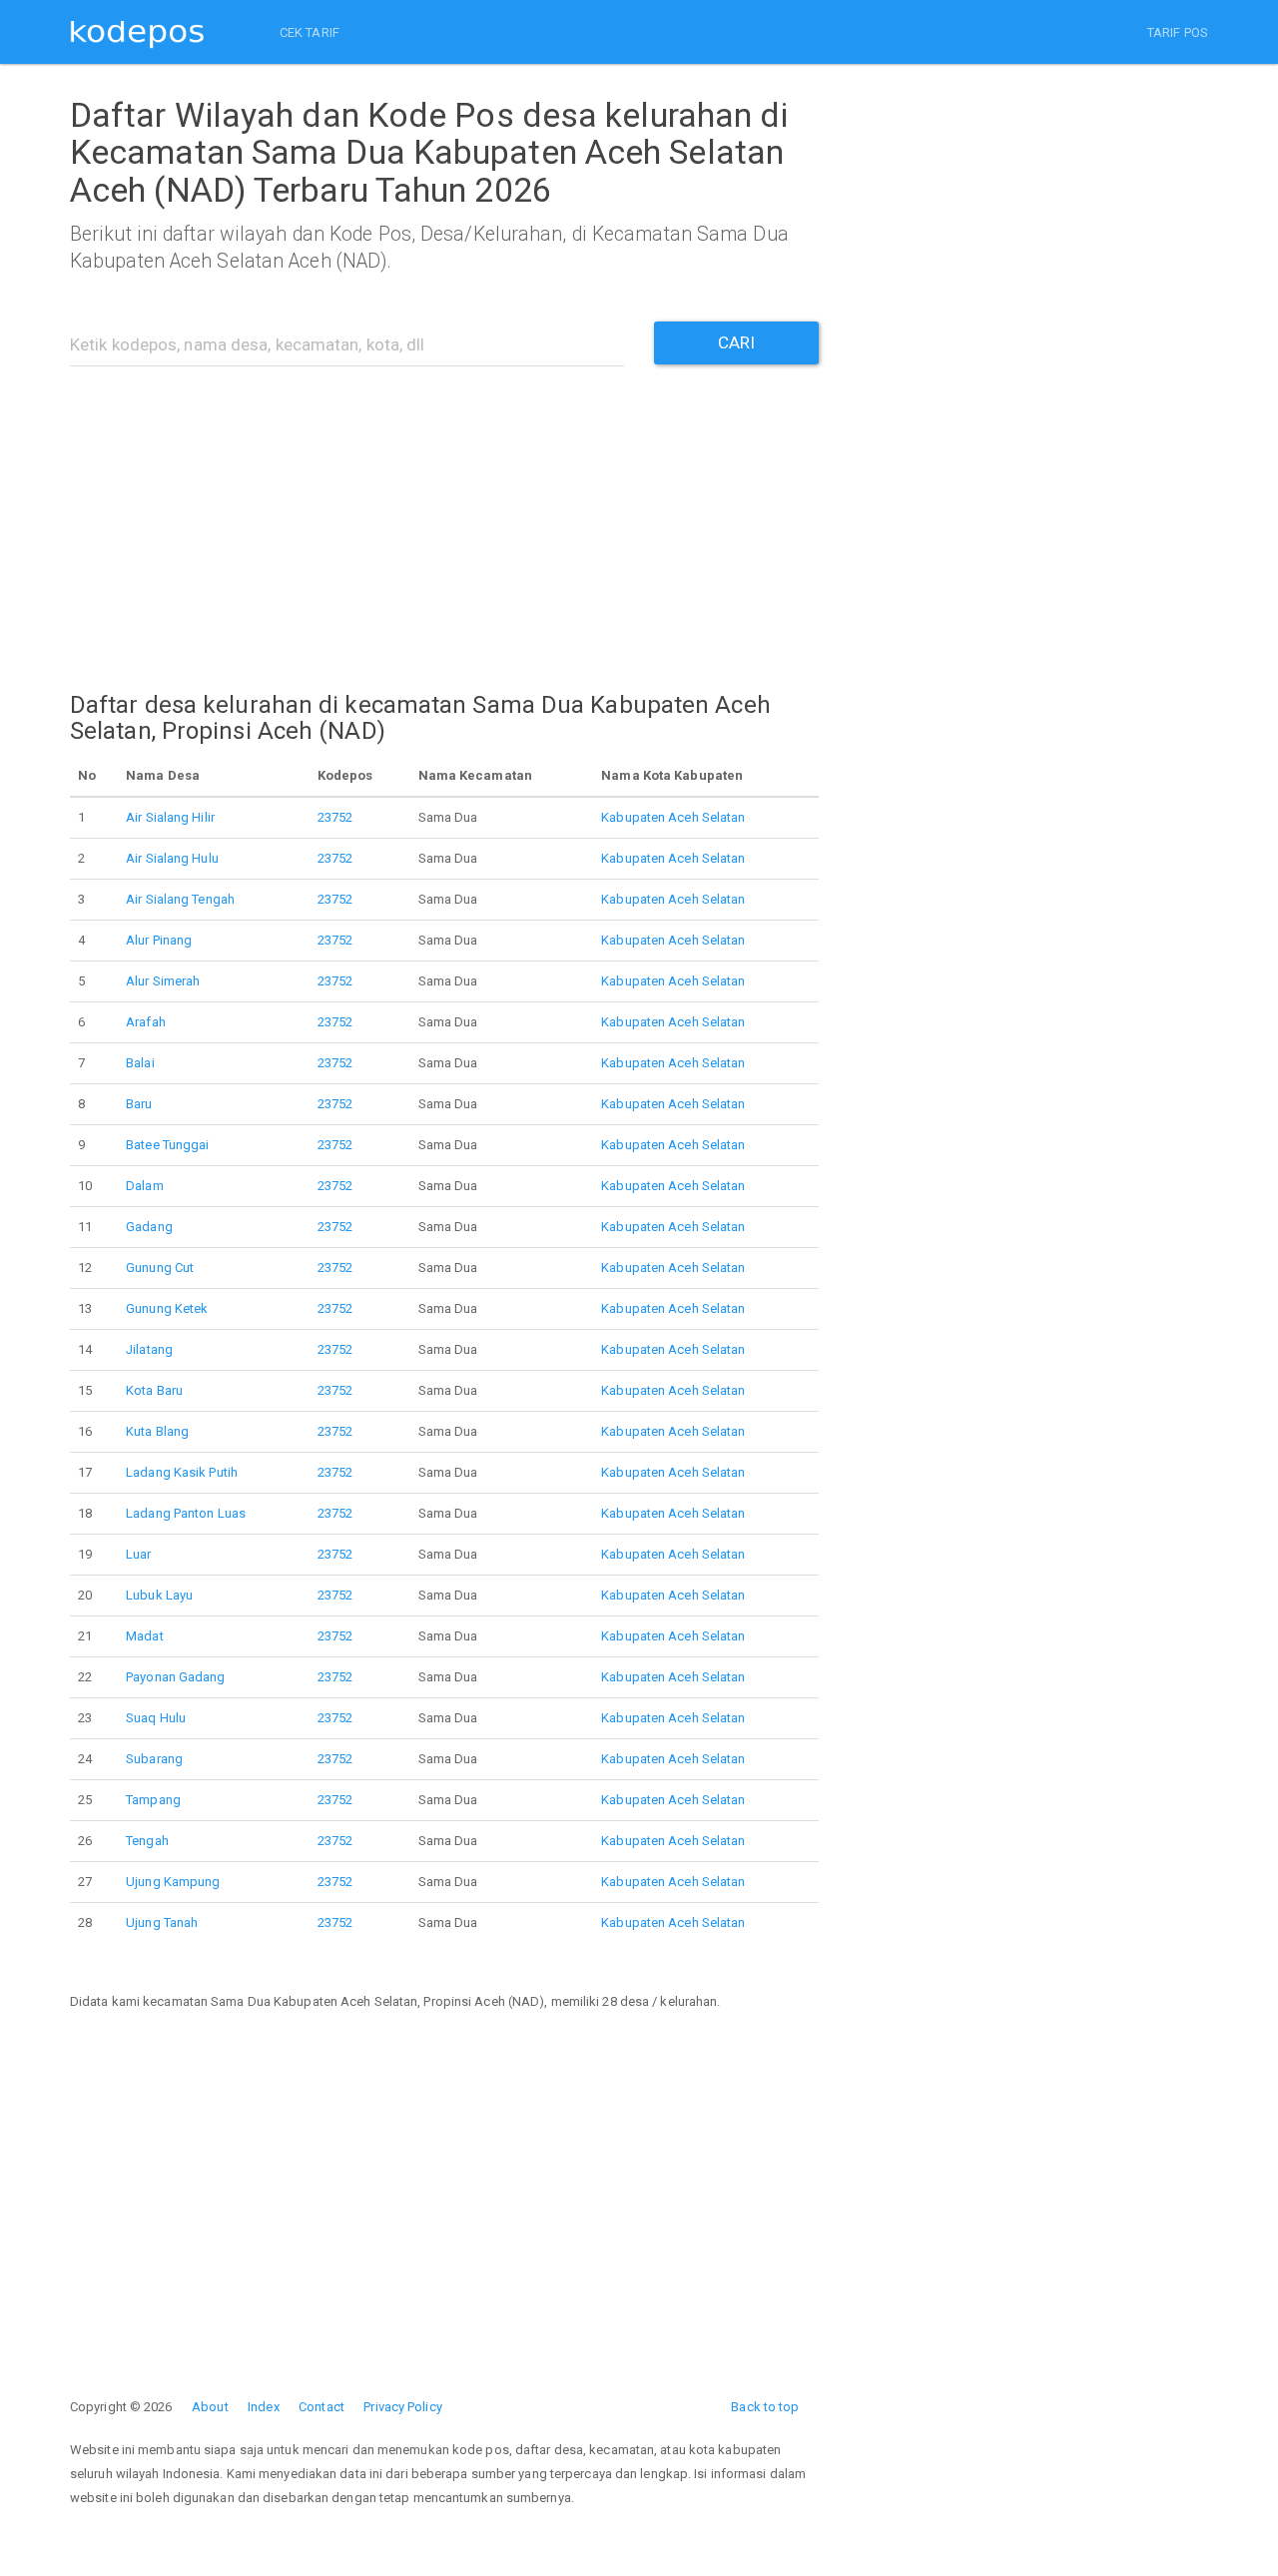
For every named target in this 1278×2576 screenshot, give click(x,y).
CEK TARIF (310, 32)
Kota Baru (154, 1390)
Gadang (149, 1227)
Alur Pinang (159, 940)
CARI (736, 342)
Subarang (154, 1759)
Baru (139, 1104)
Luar (138, 1554)
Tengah (147, 1841)
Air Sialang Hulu (172, 858)
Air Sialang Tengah (180, 899)
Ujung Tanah (162, 1923)
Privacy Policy (402, 2407)
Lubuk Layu (159, 1595)
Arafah (146, 1022)
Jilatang (149, 1349)
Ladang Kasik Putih (182, 1472)
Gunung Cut (160, 1268)
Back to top (765, 2407)
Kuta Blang (157, 1431)
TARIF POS (1178, 32)
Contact (321, 2407)
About (210, 2407)
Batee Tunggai (167, 1145)
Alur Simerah (163, 981)
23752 (335, 817)
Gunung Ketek (167, 1308)
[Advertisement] (444, 516)
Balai (140, 1063)
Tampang (153, 1800)
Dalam (145, 1186)
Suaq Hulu (156, 1718)
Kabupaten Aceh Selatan (673, 817)
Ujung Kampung (173, 1882)
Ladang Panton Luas (186, 1513)
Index (264, 2407)
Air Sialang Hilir (170, 817)
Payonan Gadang (175, 1677)
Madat (145, 1636)
